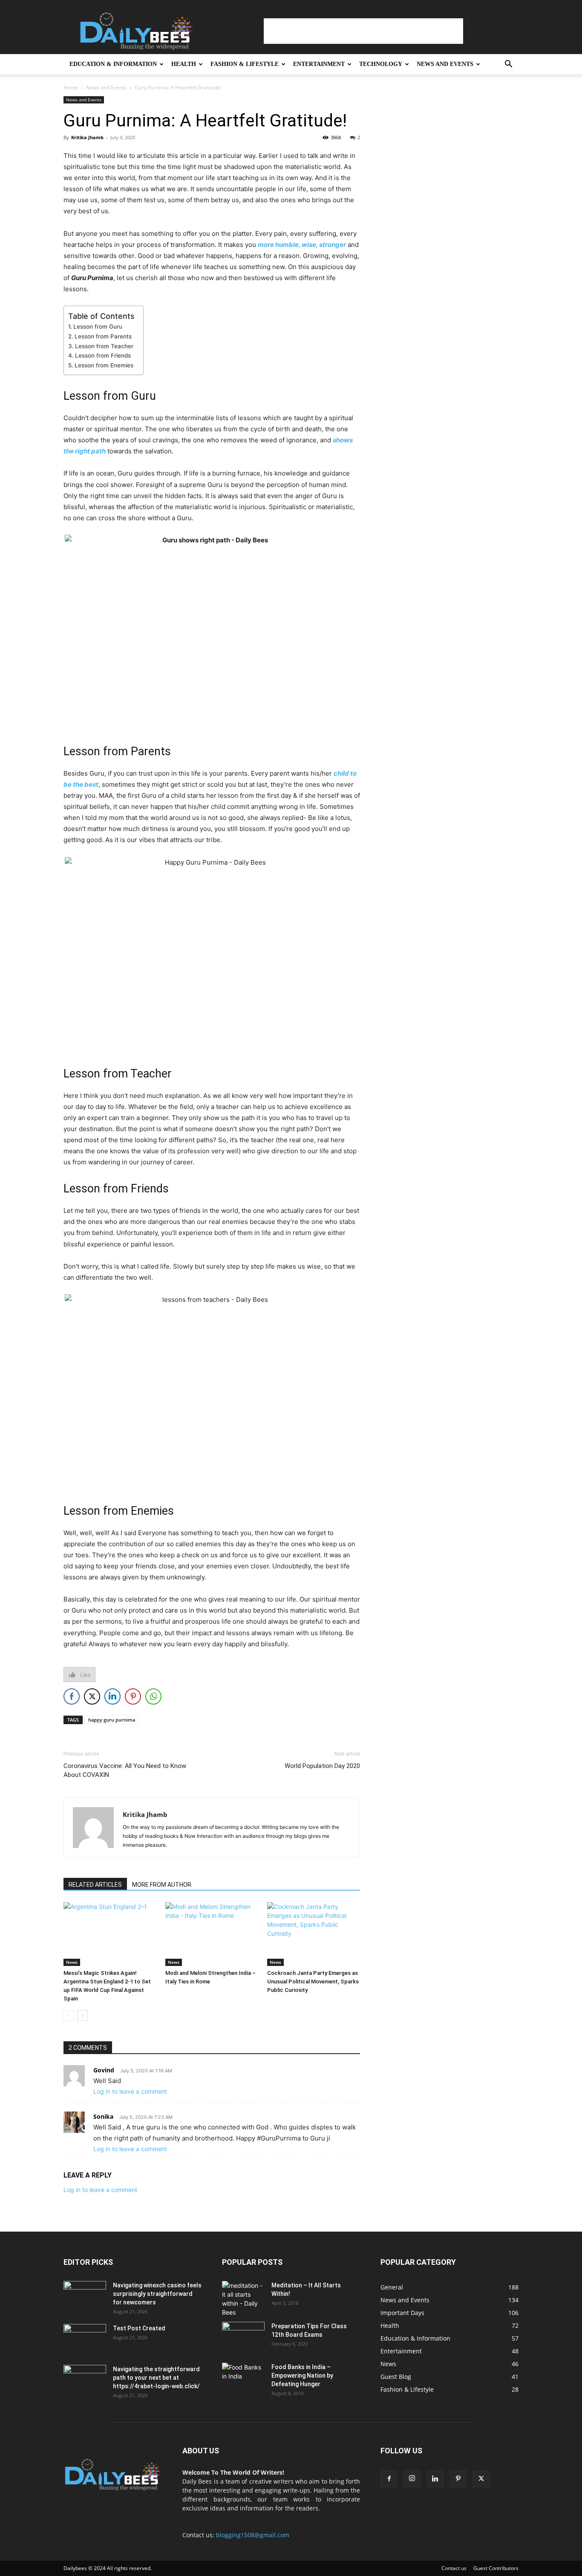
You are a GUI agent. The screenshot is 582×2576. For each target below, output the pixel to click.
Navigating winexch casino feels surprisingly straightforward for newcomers (157, 2294)
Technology (381, 64)
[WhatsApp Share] (153, 1696)
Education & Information (113, 64)
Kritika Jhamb (87, 137)
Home (71, 87)
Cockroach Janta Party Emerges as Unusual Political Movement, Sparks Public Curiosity (313, 1981)
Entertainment (319, 64)
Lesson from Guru (98, 327)
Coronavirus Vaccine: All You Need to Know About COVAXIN (125, 1770)
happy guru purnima (112, 1720)
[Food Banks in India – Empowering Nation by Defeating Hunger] (243, 2378)
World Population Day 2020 (322, 1766)
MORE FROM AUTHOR (162, 1885)
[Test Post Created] (85, 2339)
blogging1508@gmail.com (253, 2535)
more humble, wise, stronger (302, 245)
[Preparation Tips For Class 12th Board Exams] (243, 2337)
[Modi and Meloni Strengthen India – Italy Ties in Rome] (212, 1934)
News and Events (445, 64)
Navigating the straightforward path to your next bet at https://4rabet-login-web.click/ (156, 2378)
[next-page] (82, 2016)
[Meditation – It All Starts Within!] (243, 2299)
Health (184, 64)
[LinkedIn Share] (112, 1696)
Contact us (454, 2568)
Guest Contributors (496, 2568)
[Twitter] (481, 2479)
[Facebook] (389, 2479)
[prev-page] (69, 2016)
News (72, 1962)
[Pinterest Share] (133, 1696)
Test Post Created (139, 2328)
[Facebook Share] (72, 1696)
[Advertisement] (363, 31)
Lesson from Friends (103, 355)
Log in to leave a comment (130, 2091)
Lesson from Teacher (104, 346)
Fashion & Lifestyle (245, 64)
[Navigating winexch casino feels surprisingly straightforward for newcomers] (85, 2296)
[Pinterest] (458, 2479)
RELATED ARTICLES (95, 1885)
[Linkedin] (435, 2479)
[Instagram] (412, 2479)
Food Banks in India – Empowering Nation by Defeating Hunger (302, 2375)
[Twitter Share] (92, 1696)
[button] (508, 65)
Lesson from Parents (103, 336)
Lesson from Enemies (104, 365)
